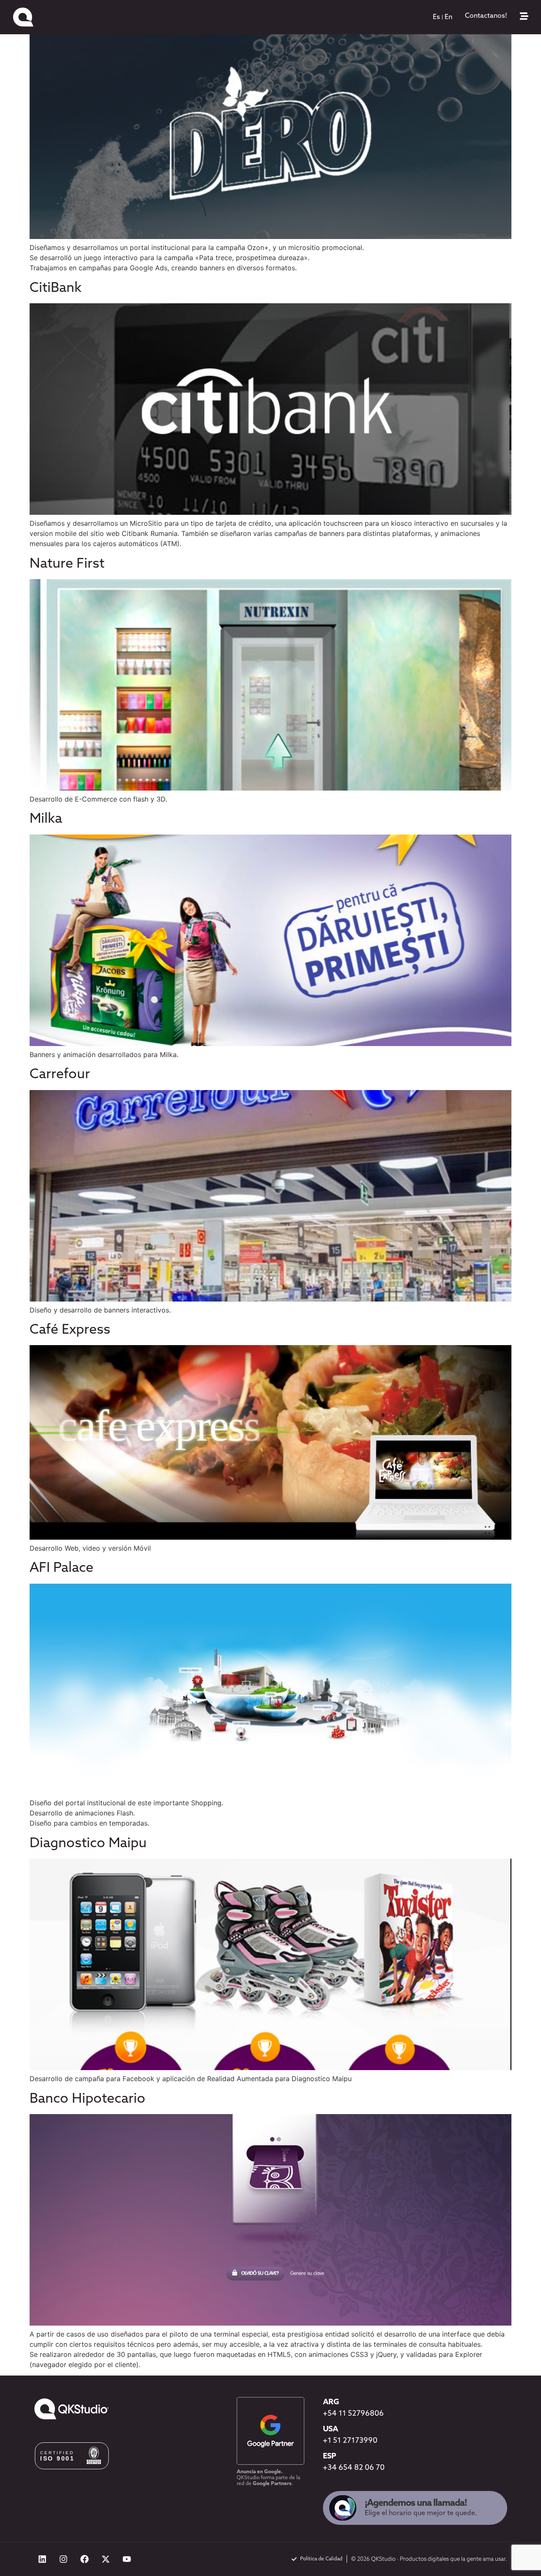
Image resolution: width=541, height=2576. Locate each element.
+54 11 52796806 (353, 2414)
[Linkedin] (42, 2559)
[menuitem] (436, 17)
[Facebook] (85, 2559)
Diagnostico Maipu (88, 1844)
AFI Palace (61, 1568)
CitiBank (56, 288)
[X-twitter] (106, 2559)
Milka (46, 819)
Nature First (67, 564)
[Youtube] (127, 2559)
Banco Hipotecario (87, 2099)
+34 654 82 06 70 (354, 2468)
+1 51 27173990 (350, 2441)
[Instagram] (63, 2559)
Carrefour (60, 1075)
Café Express (70, 1330)
